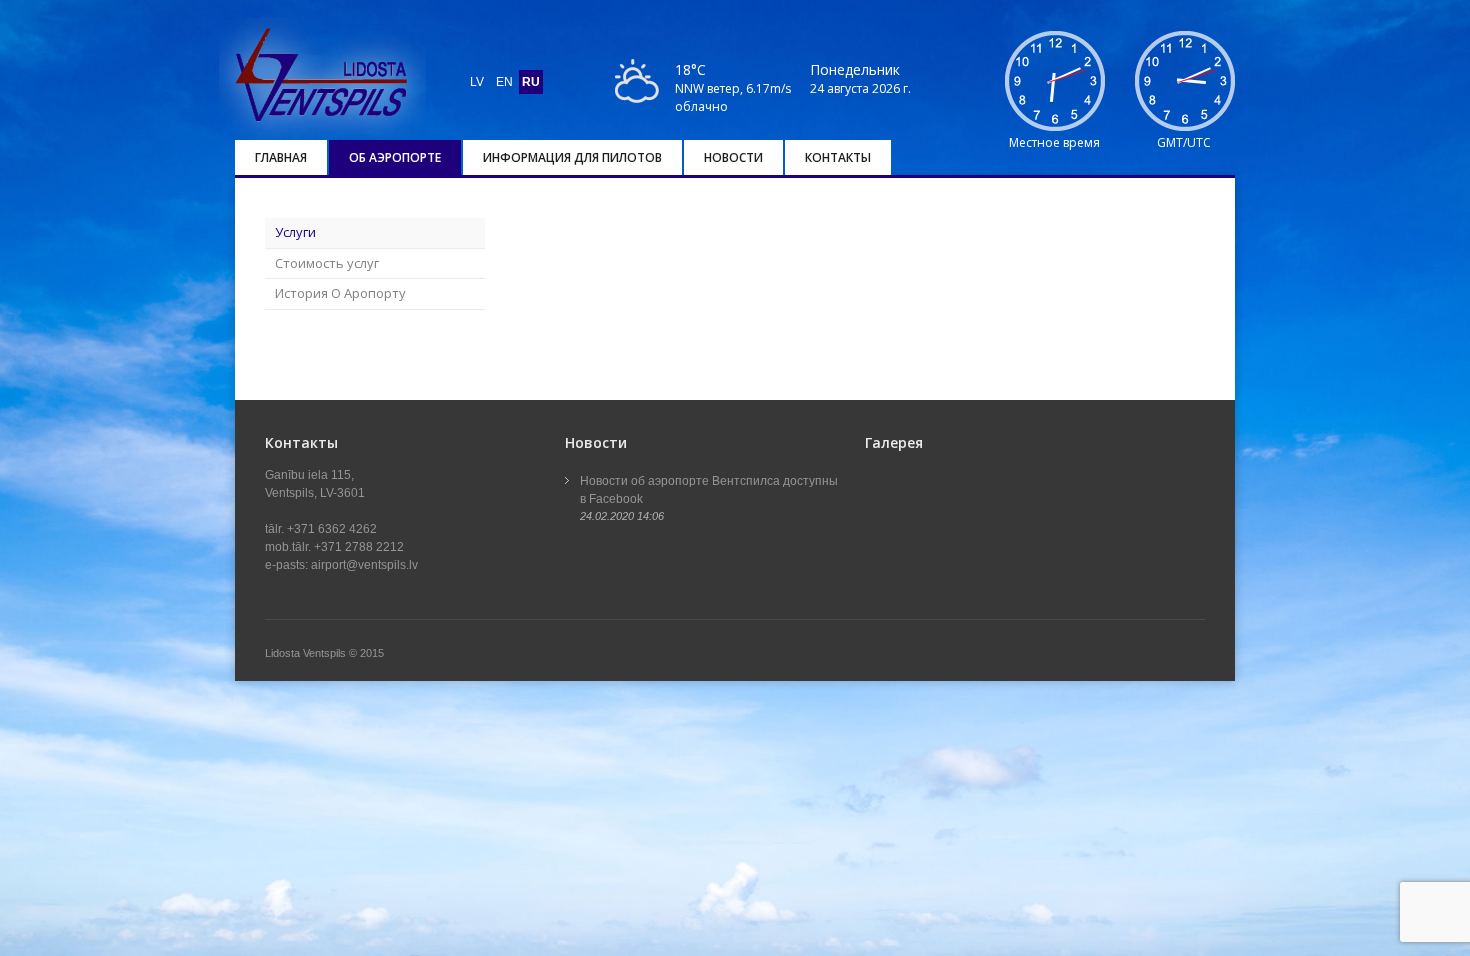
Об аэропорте (395, 157)
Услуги (295, 232)
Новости (733, 157)
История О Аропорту (340, 293)
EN (504, 82)
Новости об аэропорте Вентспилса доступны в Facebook (709, 490)
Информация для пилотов (572, 157)
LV (477, 82)
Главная (281, 157)
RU (531, 82)
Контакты (838, 157)
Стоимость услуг (327, 263)
